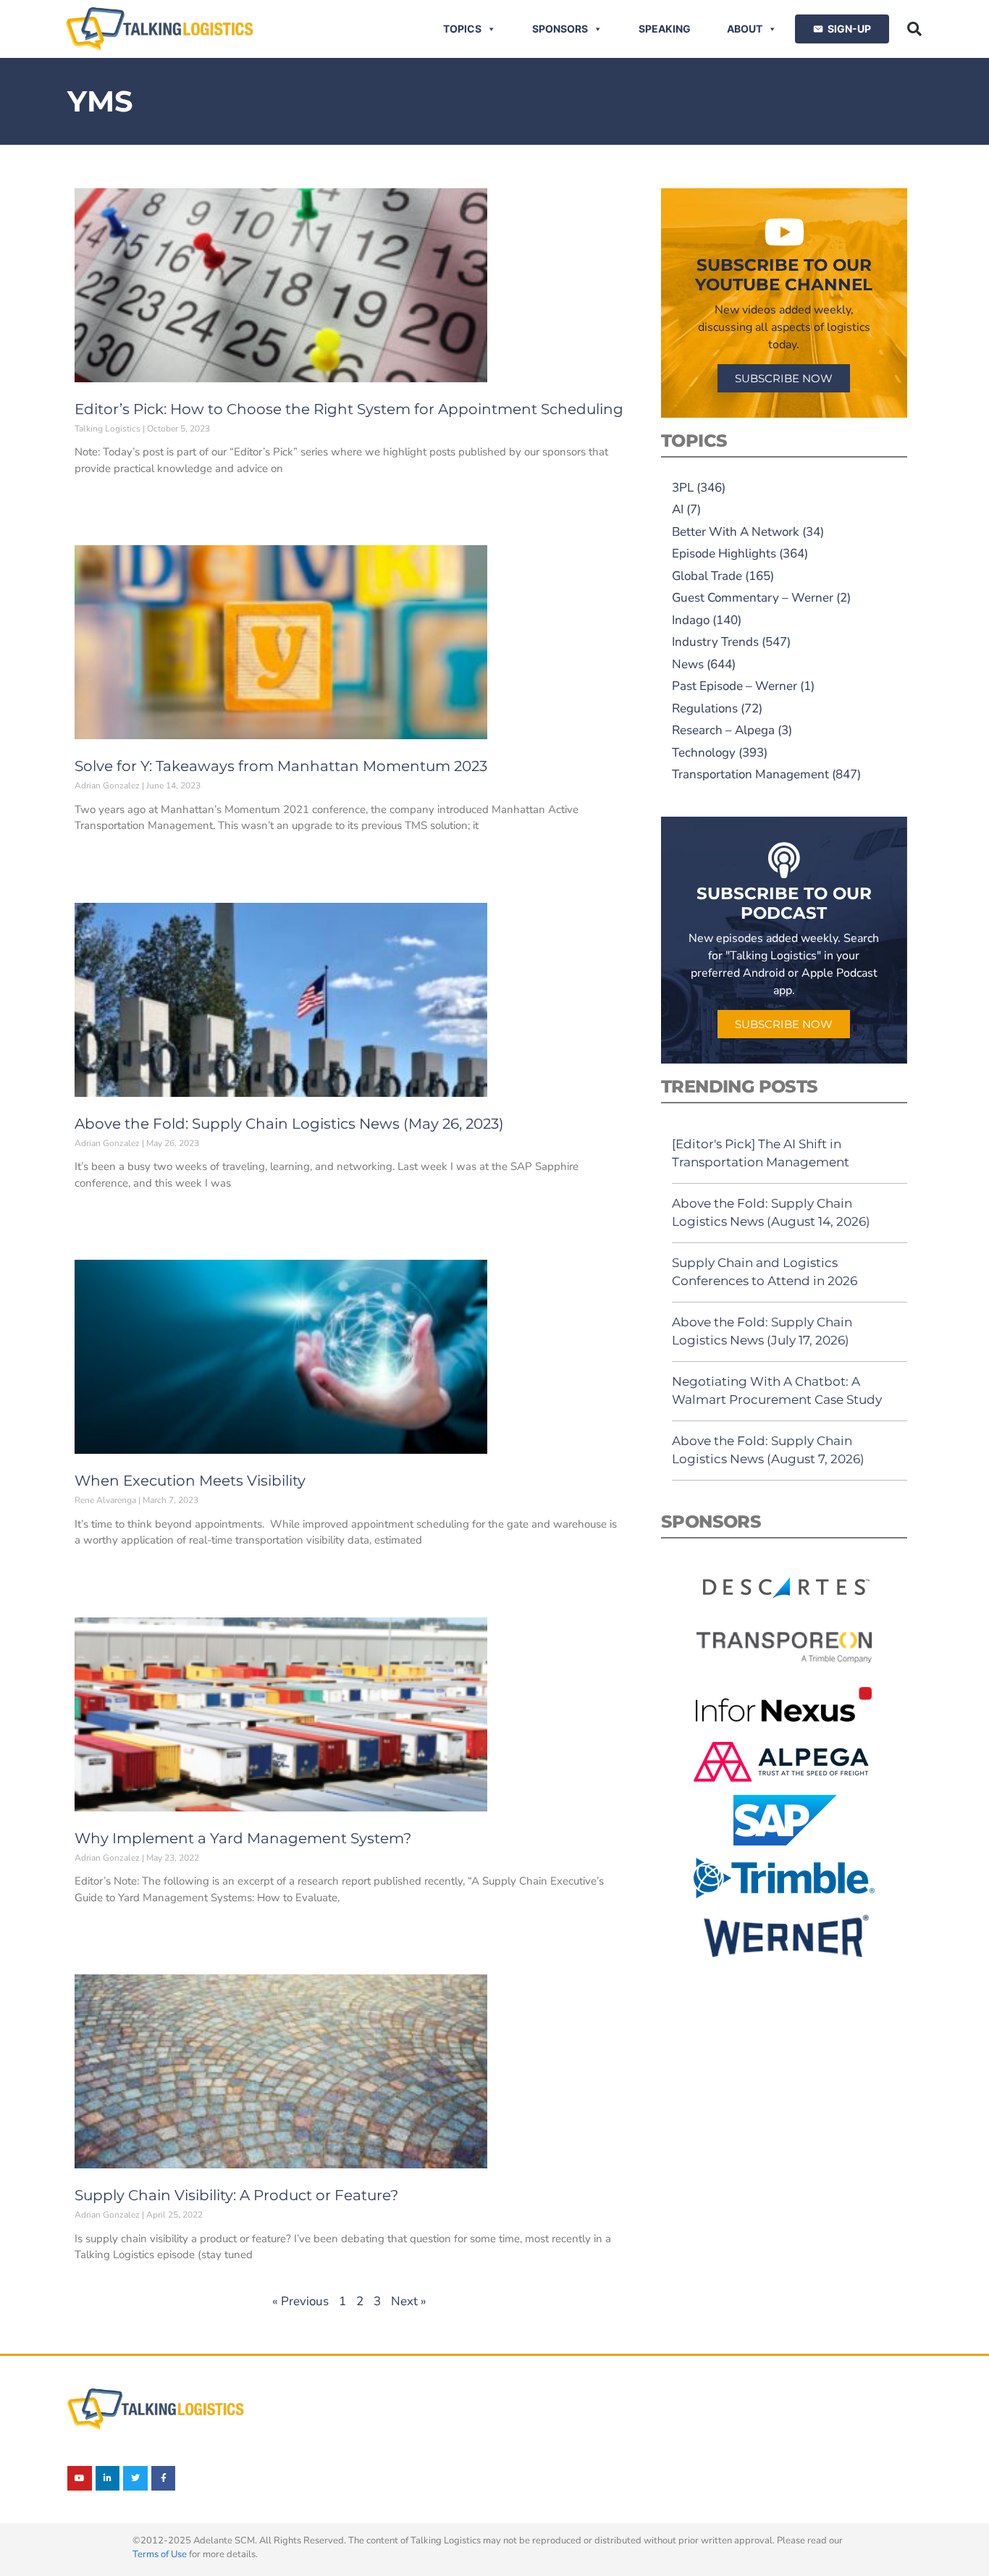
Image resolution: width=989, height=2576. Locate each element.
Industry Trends (715, 642)
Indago (691, 620)
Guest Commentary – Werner (753, 598)
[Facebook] (164, 2478)
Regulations (705, 708)
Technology (704, 753)
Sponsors (560, 29)
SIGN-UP (849, 29)
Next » (409, 2301)
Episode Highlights (724, 553)
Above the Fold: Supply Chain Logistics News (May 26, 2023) (289, 1124)
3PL (683, 488)
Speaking (665, 29)
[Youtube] (80, 2478)
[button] (914, 29)
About (745, 29)
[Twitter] (135, 2478)
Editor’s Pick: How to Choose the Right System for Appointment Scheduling (349, 409)
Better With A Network (736, 532)
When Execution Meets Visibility (190, 1481)
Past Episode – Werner (735, 686)
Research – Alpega (723, 730)
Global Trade (707, 576)
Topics (462, 29)
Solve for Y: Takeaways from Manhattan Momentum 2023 (281, 766)
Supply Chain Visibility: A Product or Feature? (236, 2195)
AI (678, 509)
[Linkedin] (108, 2478)
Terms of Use (160, 2554)
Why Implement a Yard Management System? (243, 1838)
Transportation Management (750, 774)
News (688, 664)
